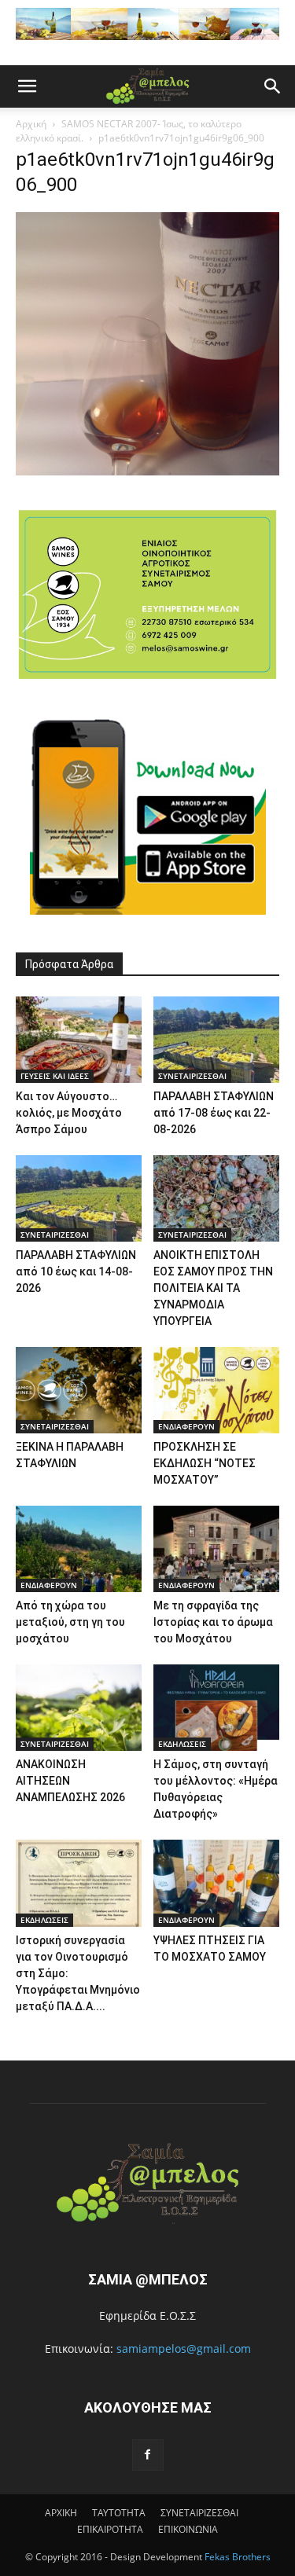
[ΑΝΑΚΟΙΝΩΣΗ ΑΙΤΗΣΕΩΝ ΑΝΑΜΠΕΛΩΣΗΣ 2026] (79, 1708)
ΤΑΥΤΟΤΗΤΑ (119, 2513)
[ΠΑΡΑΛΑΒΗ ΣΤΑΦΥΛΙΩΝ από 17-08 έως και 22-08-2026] (216, 1040)
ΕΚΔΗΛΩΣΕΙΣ (182, 1744)
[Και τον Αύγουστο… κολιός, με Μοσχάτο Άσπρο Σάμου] (79, 1040)
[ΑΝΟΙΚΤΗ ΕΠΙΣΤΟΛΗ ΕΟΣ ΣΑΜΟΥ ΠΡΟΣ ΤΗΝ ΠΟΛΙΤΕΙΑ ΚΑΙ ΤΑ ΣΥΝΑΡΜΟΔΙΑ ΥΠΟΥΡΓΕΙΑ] (216, 1198)
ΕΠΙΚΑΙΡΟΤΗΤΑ (110, 2529)
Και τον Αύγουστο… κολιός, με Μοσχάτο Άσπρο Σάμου (69, 1113)
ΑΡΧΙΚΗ (61, 2513)
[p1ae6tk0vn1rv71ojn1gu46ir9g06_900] (147, 471)
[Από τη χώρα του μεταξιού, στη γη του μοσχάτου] (79, 1549)
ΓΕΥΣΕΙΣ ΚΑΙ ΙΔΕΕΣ (55, 1076)
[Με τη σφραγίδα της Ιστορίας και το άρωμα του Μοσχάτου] (216, 1549)
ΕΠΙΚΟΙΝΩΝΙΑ (188, 2529)
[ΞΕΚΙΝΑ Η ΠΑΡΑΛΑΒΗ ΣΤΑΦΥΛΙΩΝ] (79, 1390)
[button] (27, 86)
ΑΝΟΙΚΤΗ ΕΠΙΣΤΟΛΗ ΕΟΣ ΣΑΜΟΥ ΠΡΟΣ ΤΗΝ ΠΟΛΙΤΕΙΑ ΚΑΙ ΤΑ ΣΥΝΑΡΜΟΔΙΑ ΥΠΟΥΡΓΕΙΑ (213, 1288)
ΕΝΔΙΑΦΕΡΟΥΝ (186, 1426)
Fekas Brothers (236, 2557)
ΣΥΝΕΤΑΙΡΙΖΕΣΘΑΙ (192, 1076)
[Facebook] (148, 2455)
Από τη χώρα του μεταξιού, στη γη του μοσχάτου (70, 1622)
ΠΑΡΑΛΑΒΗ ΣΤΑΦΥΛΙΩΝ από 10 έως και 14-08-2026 (76, 1271)
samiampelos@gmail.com (184, 2348)
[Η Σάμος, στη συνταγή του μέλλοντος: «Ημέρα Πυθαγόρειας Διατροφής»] (216, 1708)
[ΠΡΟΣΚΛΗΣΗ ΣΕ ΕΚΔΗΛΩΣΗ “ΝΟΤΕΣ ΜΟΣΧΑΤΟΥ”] (216, 1390)
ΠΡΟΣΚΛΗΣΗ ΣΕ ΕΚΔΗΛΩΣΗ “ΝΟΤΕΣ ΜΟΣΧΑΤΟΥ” (205, 1463)
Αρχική (31, 124)
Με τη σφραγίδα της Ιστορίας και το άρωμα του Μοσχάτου (213, 1622)
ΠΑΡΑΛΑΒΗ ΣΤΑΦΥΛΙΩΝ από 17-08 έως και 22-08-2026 (214, 1113)
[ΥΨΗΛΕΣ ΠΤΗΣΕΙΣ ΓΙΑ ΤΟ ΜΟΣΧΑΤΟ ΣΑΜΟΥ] (216, 1883)
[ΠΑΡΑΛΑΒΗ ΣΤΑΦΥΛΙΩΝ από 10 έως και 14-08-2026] (79, 1198)
